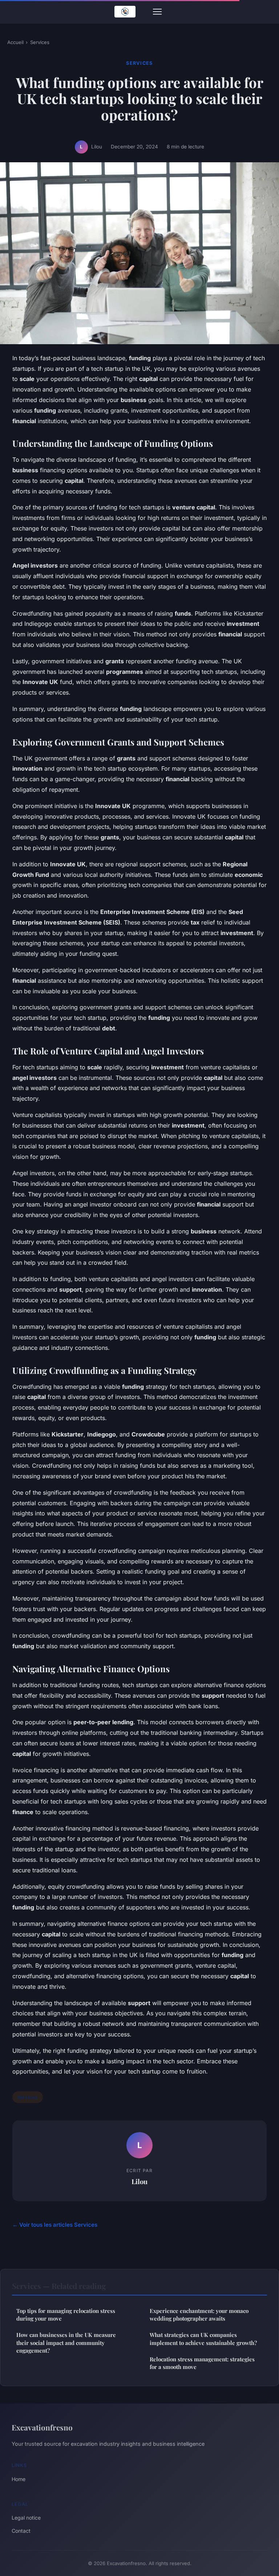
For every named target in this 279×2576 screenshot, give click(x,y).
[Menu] (157, 12)
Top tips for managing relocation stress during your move (66, 2315)
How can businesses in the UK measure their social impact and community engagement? (66, 2343)
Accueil (15, 42)
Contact (21, 2531)
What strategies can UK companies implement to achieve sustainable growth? (203, 2339)
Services (40, 42)
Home (19, 2479)
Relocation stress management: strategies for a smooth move (202, 2363)
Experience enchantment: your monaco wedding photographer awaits (199, 2315)
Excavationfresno (42, 2427)
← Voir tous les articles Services (55, 2225)
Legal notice (26, 2518)
